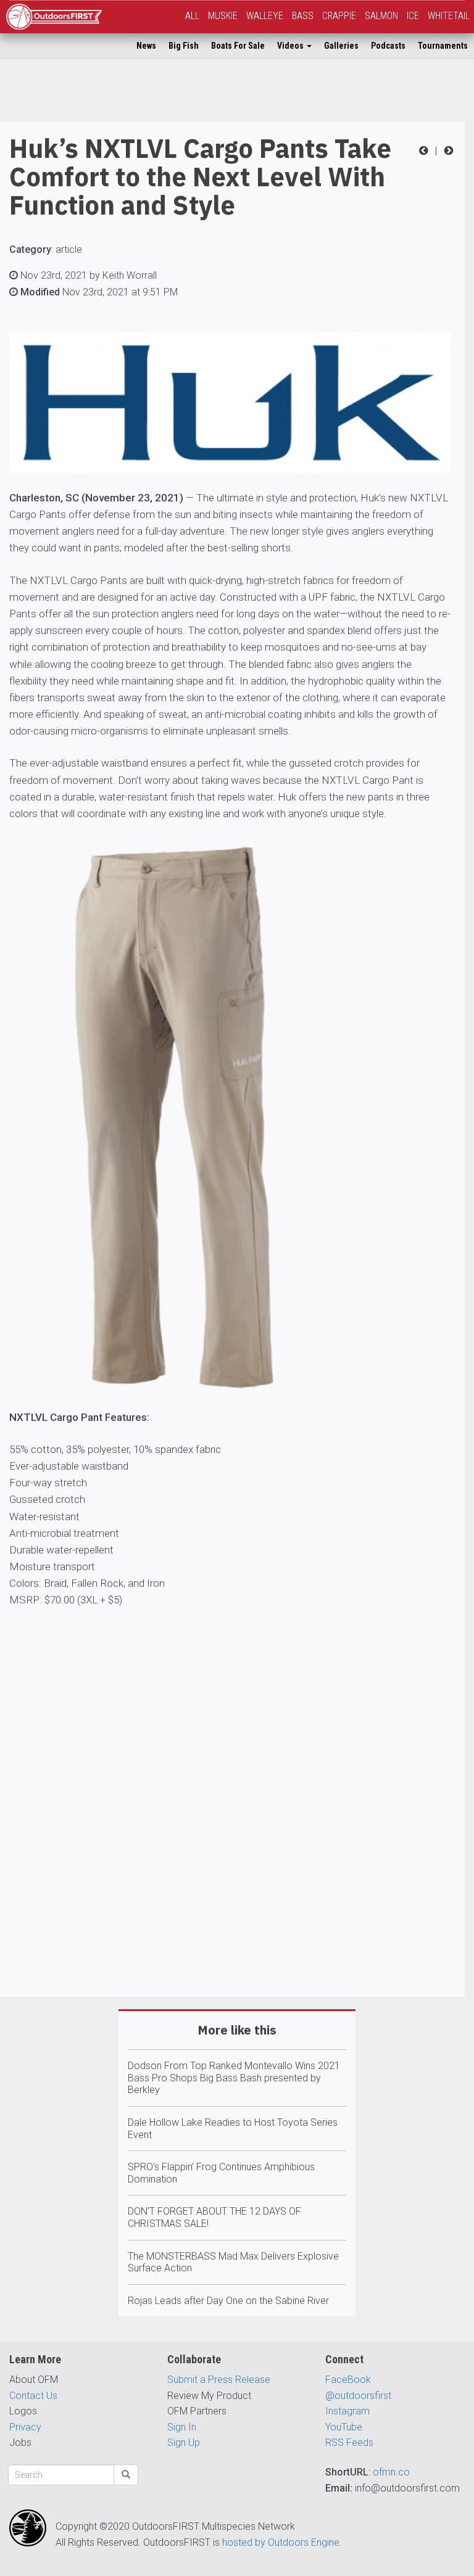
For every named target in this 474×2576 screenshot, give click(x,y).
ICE (413, 16)
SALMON (381, 16)
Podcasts (388, 46)
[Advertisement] (232, 1854)
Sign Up (184, 2442)
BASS (303, 16)
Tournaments (443, 46)
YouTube (344, 2427)
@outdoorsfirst (358, 2396)
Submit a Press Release (219, 2380)
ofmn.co (391, 2472)
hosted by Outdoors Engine (281, 2542)
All (192, 16)
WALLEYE (265, 16)
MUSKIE (223, 16)
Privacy (25, 2427)
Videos (291, 46)
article (69, 249)
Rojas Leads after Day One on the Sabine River (228, 2301)
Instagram (347, 2411)
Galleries (341, 46)
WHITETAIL (449, 16)
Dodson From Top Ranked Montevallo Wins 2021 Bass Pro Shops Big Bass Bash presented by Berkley (234, 2078)
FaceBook (348, 2380)
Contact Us (33, 2396)
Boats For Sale (238, 46)
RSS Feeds (349, 2442)
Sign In (182, 2427)
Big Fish (184, 46)
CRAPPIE (339, 16)
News (146, 46)
